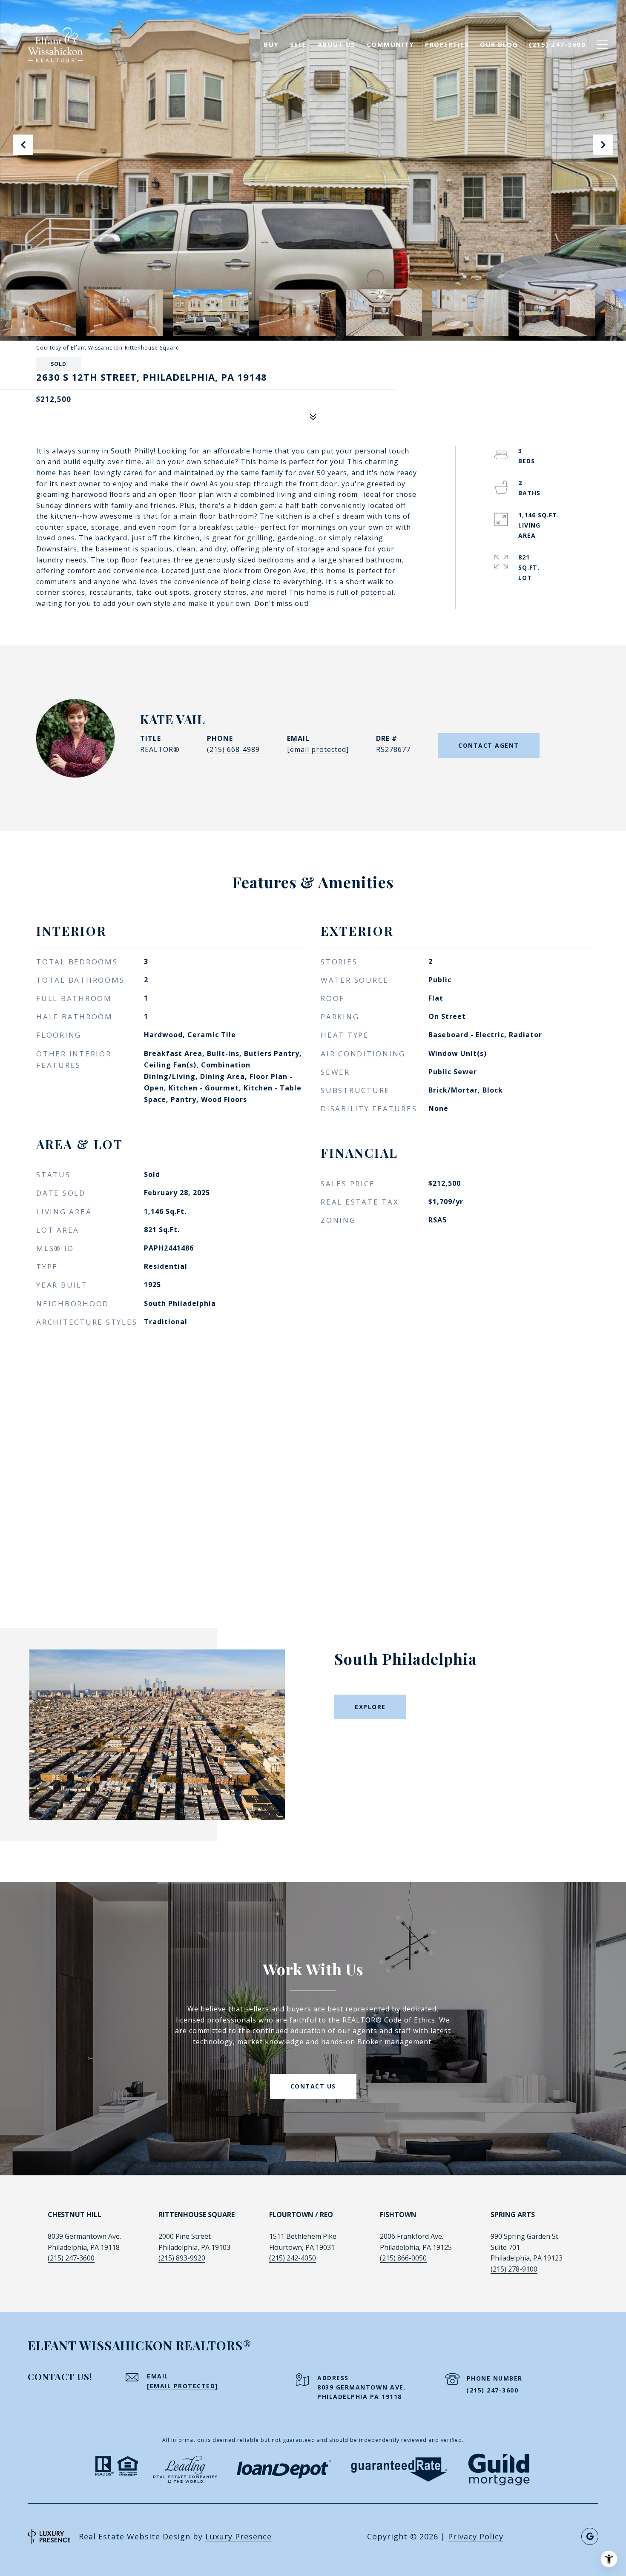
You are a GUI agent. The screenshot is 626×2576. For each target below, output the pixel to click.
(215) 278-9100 (514, 2269)
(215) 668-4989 (233, 749)
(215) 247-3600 (71, 2258)
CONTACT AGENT (489, 745)
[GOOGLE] (590, 2536)
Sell (298, 44)
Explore (370, 1707)
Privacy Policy (476, 2536)
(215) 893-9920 (182, 2258)
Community (391, 44)
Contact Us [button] (313, 2086)
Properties (447, 44)
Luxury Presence (238, 2536)
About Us (337, 44)
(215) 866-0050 (403, 2258)
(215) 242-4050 (293, 2258)
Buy (271, 44)
